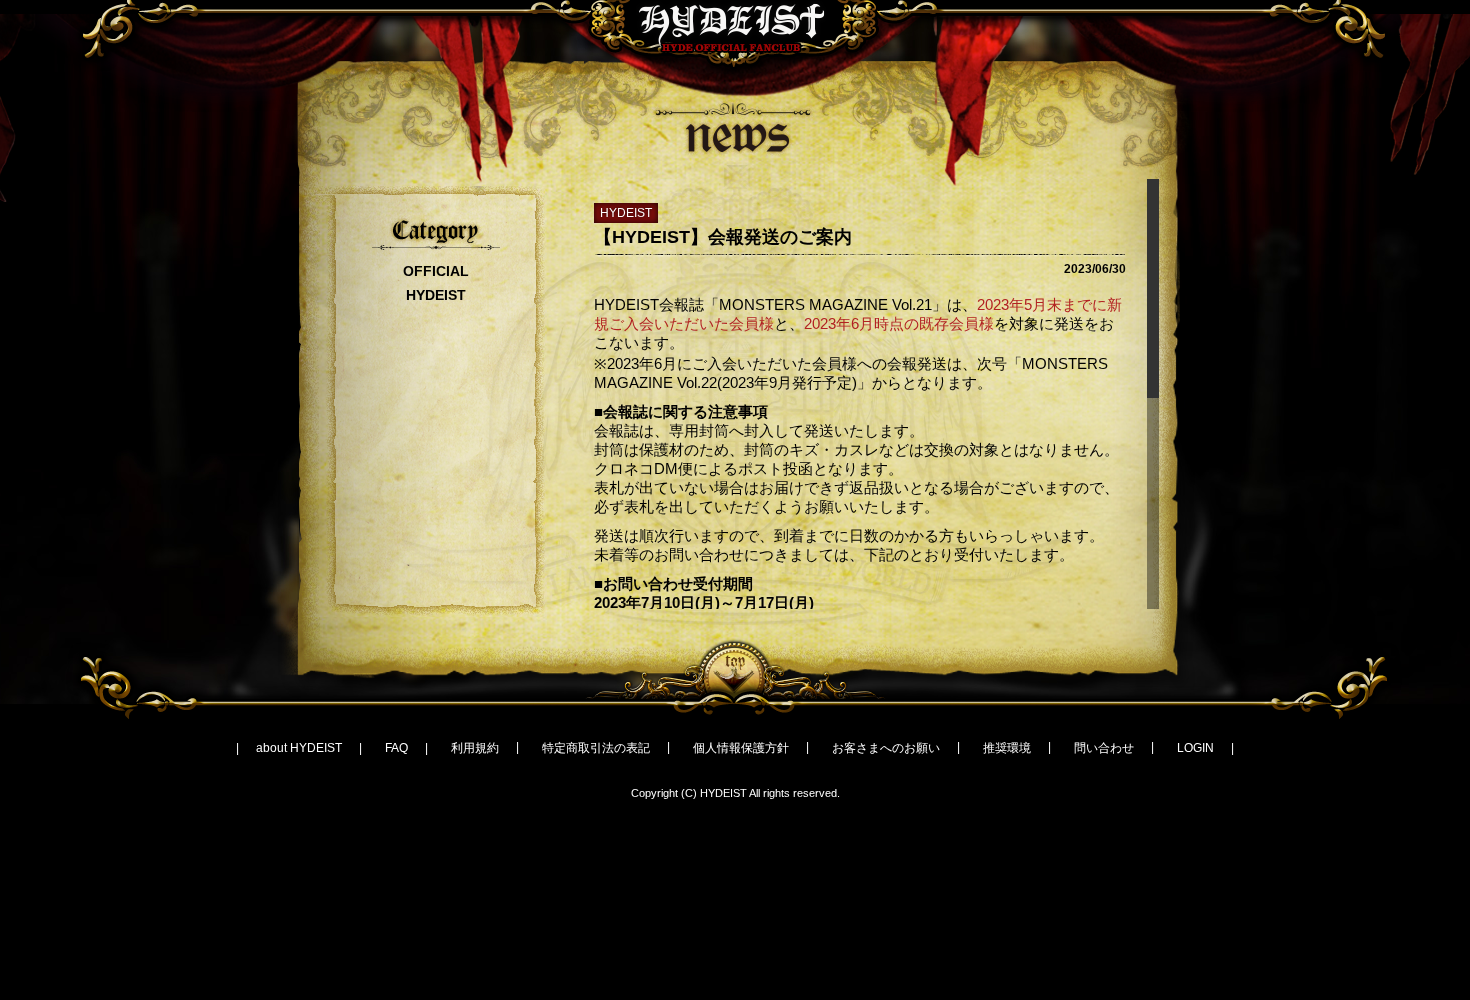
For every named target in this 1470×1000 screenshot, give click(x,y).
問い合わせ (1104, 748)
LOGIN (1195, 748)
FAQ (396, 748)
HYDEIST (436, 295)
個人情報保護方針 (741, 748)
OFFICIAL (436, 271)
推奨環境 (1007, 748)
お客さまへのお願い (886, 748)
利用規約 (475, 748)
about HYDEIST (299, 748)
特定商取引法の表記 (596, 748)
